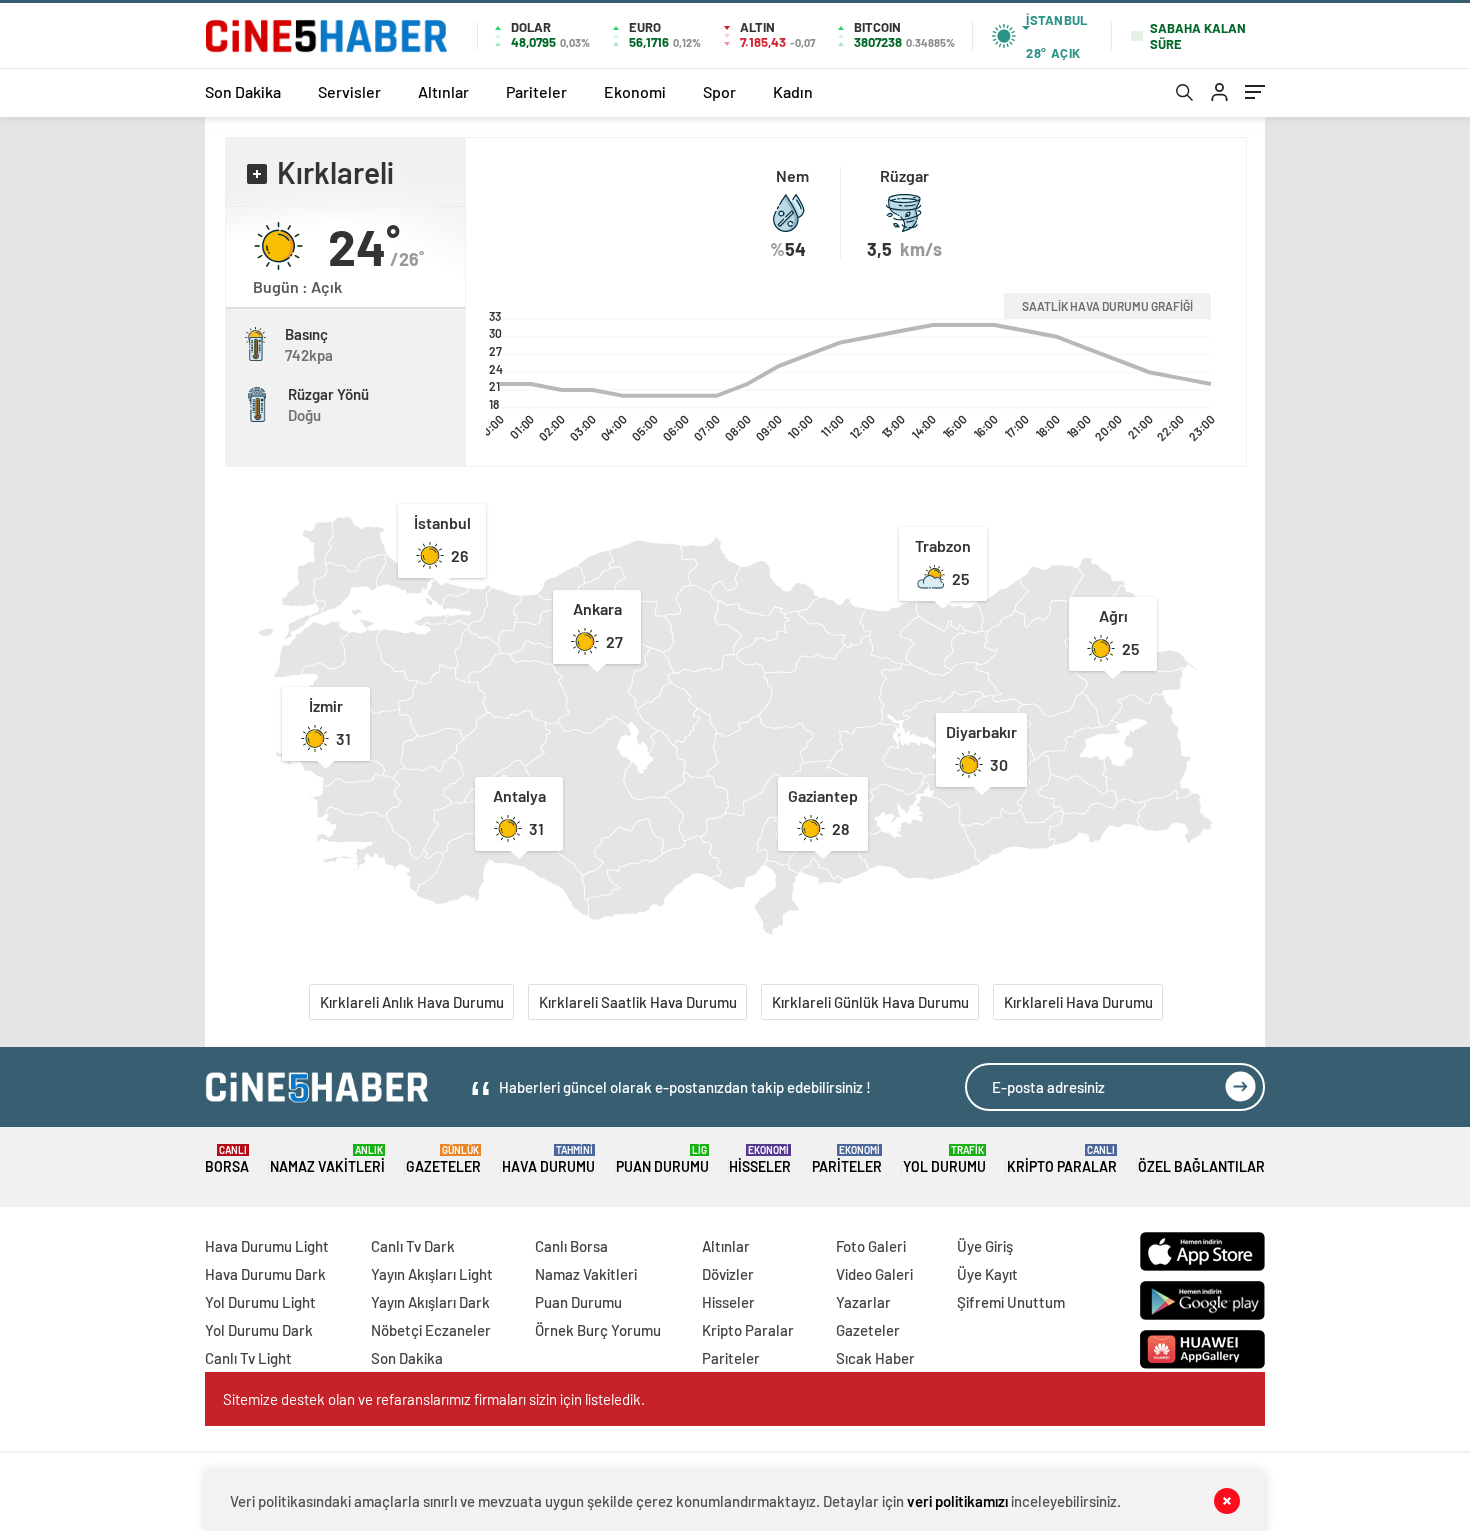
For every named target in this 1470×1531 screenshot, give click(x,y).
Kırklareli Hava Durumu (1078, 1002)
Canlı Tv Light (248, 1358)
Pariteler (536, 91)
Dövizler (728, 1274)
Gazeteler (443, 1159)
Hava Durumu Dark (265, 1274)
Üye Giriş (985, 1246)
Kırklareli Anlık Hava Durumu (412, 1002)
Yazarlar (863, 1302)
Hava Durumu (548, 1159)
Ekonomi (635, 91)
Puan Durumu (662, 1159)
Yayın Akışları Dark (430, 1302)
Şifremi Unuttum (1011, 1302)
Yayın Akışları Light (432, 1274)
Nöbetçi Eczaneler (431, 1330)
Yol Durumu (944, 1159)
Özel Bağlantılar (1201, 1166)
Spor (719, 91)
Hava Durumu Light (267, 1246)
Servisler (349, 91)
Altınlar (443, 91)
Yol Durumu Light (260, 1302)
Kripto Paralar (1062, 1159)
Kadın (793, 91)
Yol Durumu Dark (259, 1330)
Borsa (227, 1159)
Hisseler (760, 1159)
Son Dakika (243, 91)
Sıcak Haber (875, 1358)
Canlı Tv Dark (413, 1246)
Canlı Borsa (571, 1246)
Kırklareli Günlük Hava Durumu (870, 1002)
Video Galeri (874, 1274)
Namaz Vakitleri (327, 1159)
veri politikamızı (957, 1501)
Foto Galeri (871, 1246)
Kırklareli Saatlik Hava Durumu (638, 1002)
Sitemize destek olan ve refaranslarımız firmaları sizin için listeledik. (434, 1399)
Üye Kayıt (987, 1274)
